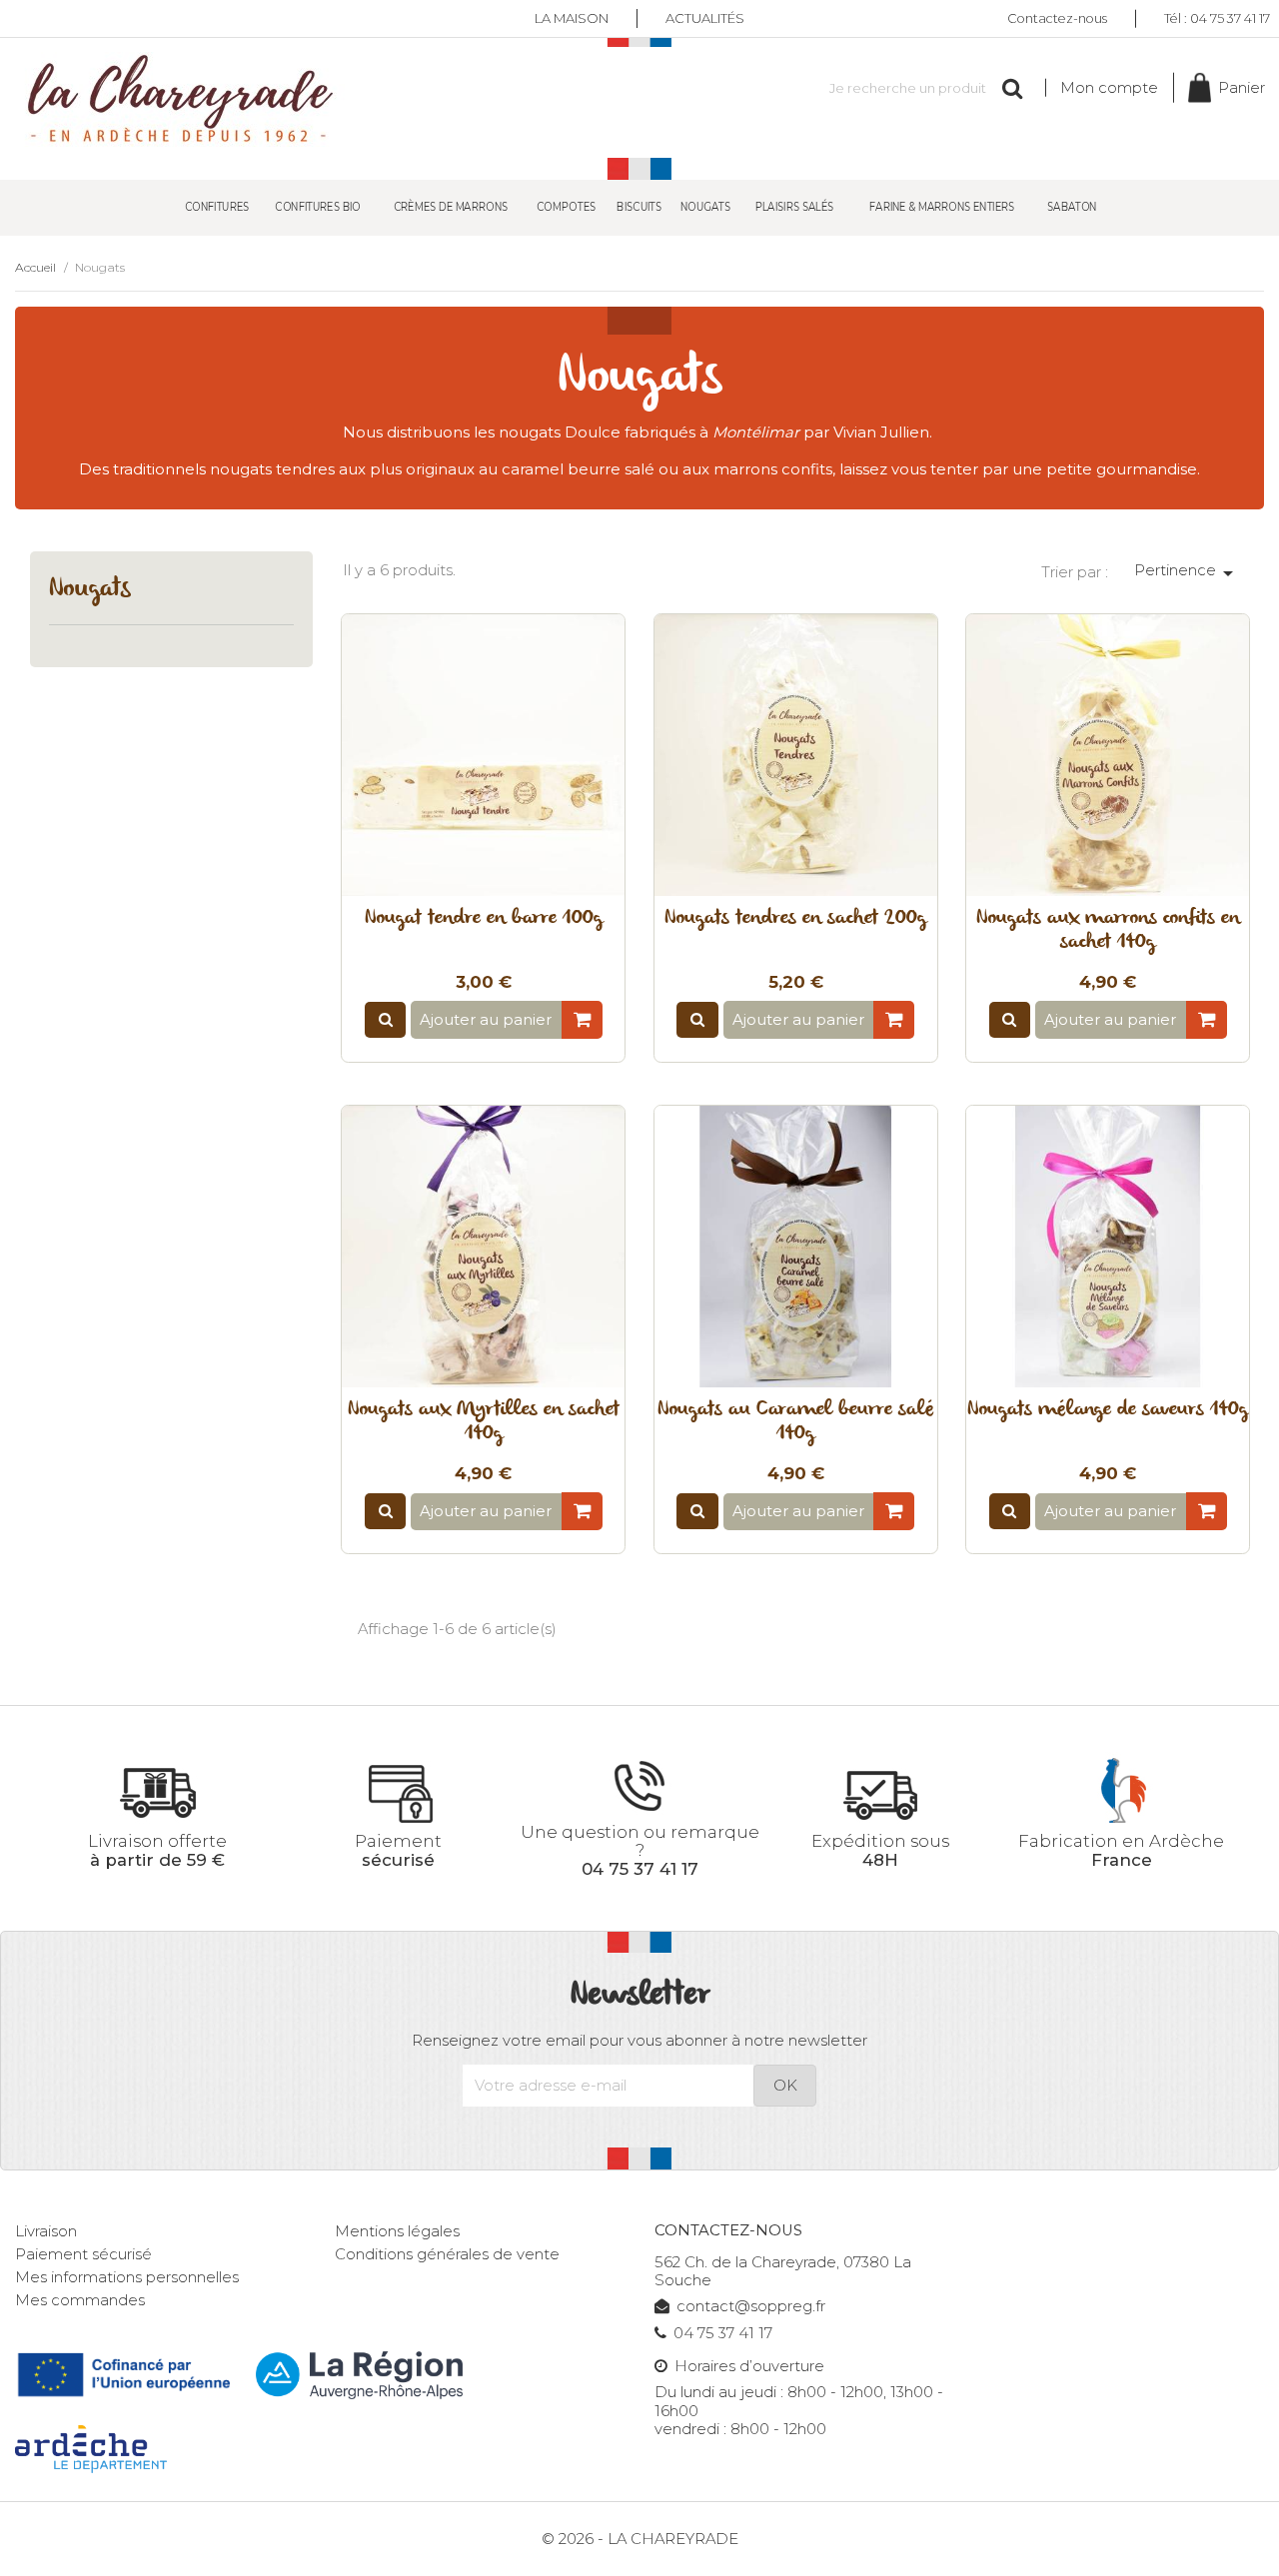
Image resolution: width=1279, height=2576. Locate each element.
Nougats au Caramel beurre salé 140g (796, 1422)
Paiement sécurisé (83, 2254)
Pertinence (1187, 573)
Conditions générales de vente (447, 2254)
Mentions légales (397, 2231)
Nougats (705, 206)
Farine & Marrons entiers (942, 206)
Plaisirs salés (794, 206)
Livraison (46, 2231)
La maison (572, 18)
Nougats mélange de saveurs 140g (1108, 1410)
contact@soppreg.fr (751, 2306)
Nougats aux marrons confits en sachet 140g (1108, 931)
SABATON (1071, 206)
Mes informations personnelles (127, 2277)
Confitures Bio (319, 206)
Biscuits (639, 206)
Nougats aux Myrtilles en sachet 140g (484, 1422)
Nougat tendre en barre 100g (484, 918)
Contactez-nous (1057, 17)
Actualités (705, 18)
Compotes (566, 206)
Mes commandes (80, 2300)
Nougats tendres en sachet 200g (795, 918)
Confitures (217, 206)
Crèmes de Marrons (451, 206)
